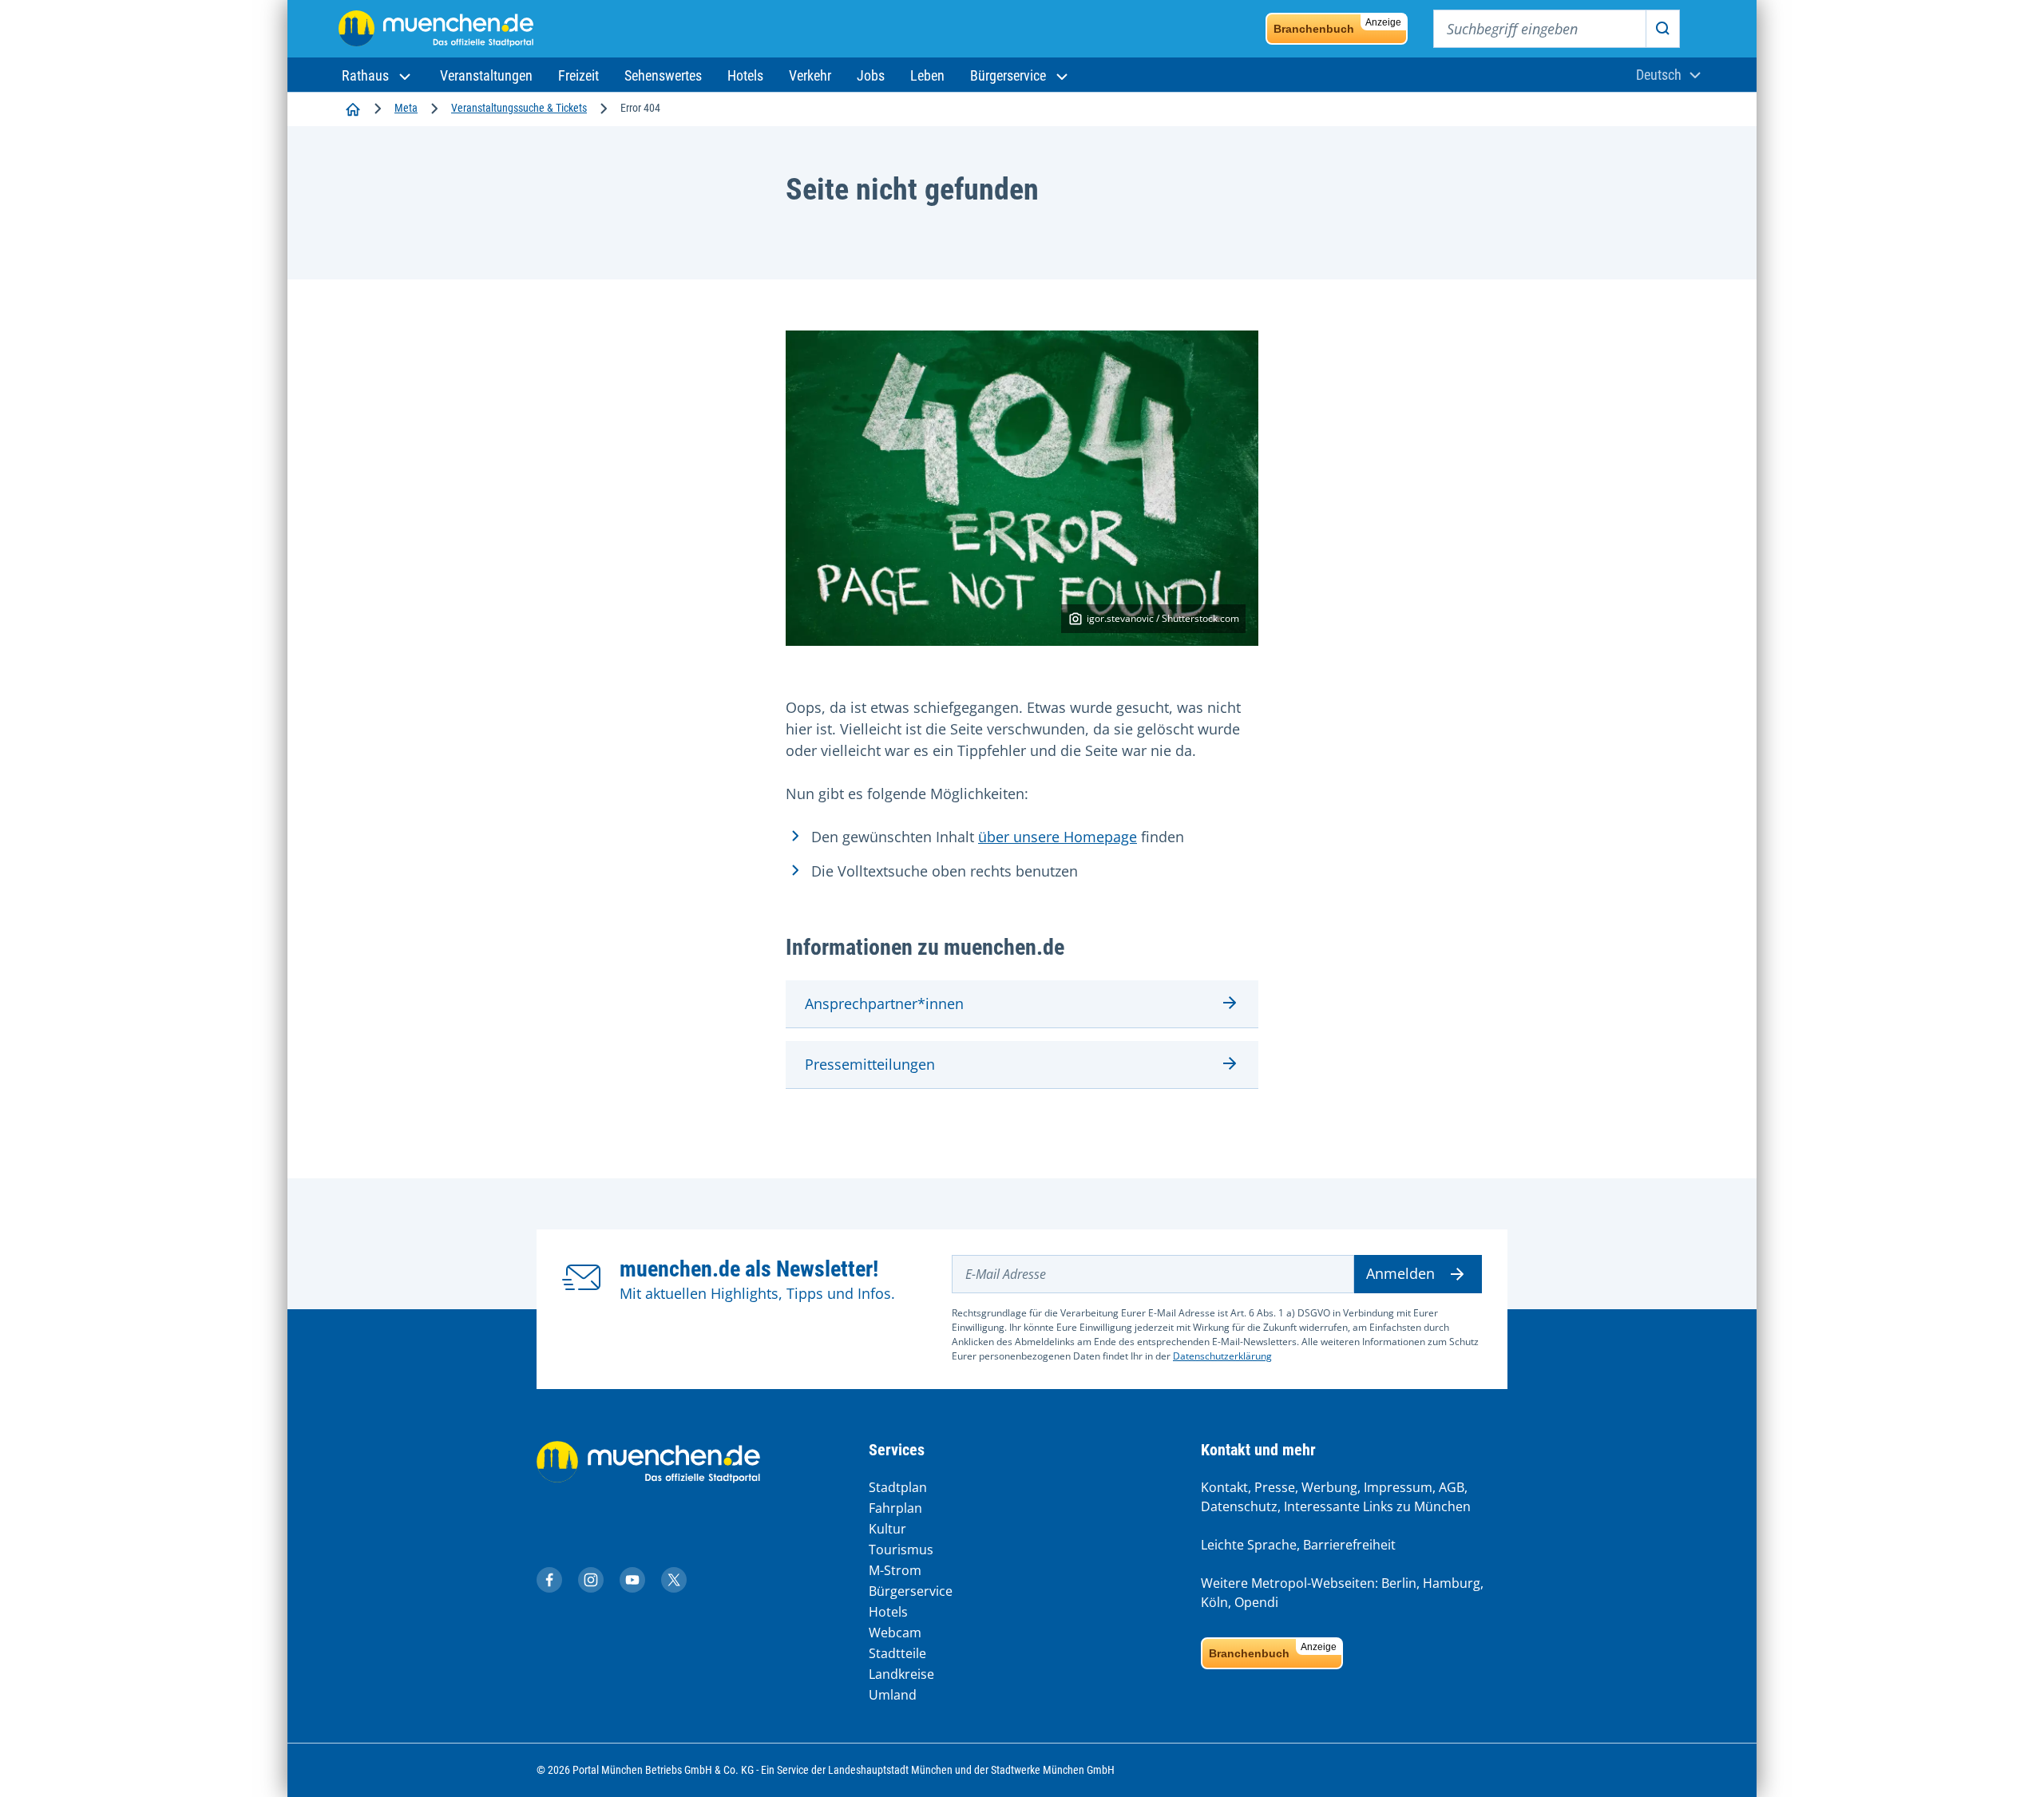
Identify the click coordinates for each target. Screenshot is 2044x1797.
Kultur (887, 1529)
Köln (1214, 1602)
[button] (378, 75)
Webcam (895, 1633)
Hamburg (1452, 1583)
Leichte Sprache (1249, 1545)
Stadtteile (897, 1653)
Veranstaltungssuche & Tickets (519, 108)
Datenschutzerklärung (1222, 1356)
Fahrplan (895, 1508)
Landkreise (901, 1674)
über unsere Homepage (1058, 837)
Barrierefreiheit (1349, 1545)
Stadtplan (898, 1487)
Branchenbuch (1337, 26)
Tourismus (901, 1550)
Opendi (1256, 1602)
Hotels (888, 1612)
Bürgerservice (911, 1591)
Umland (893, 1695)
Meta (406, 108)
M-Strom (895, 1570)
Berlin (1399, 1583)
